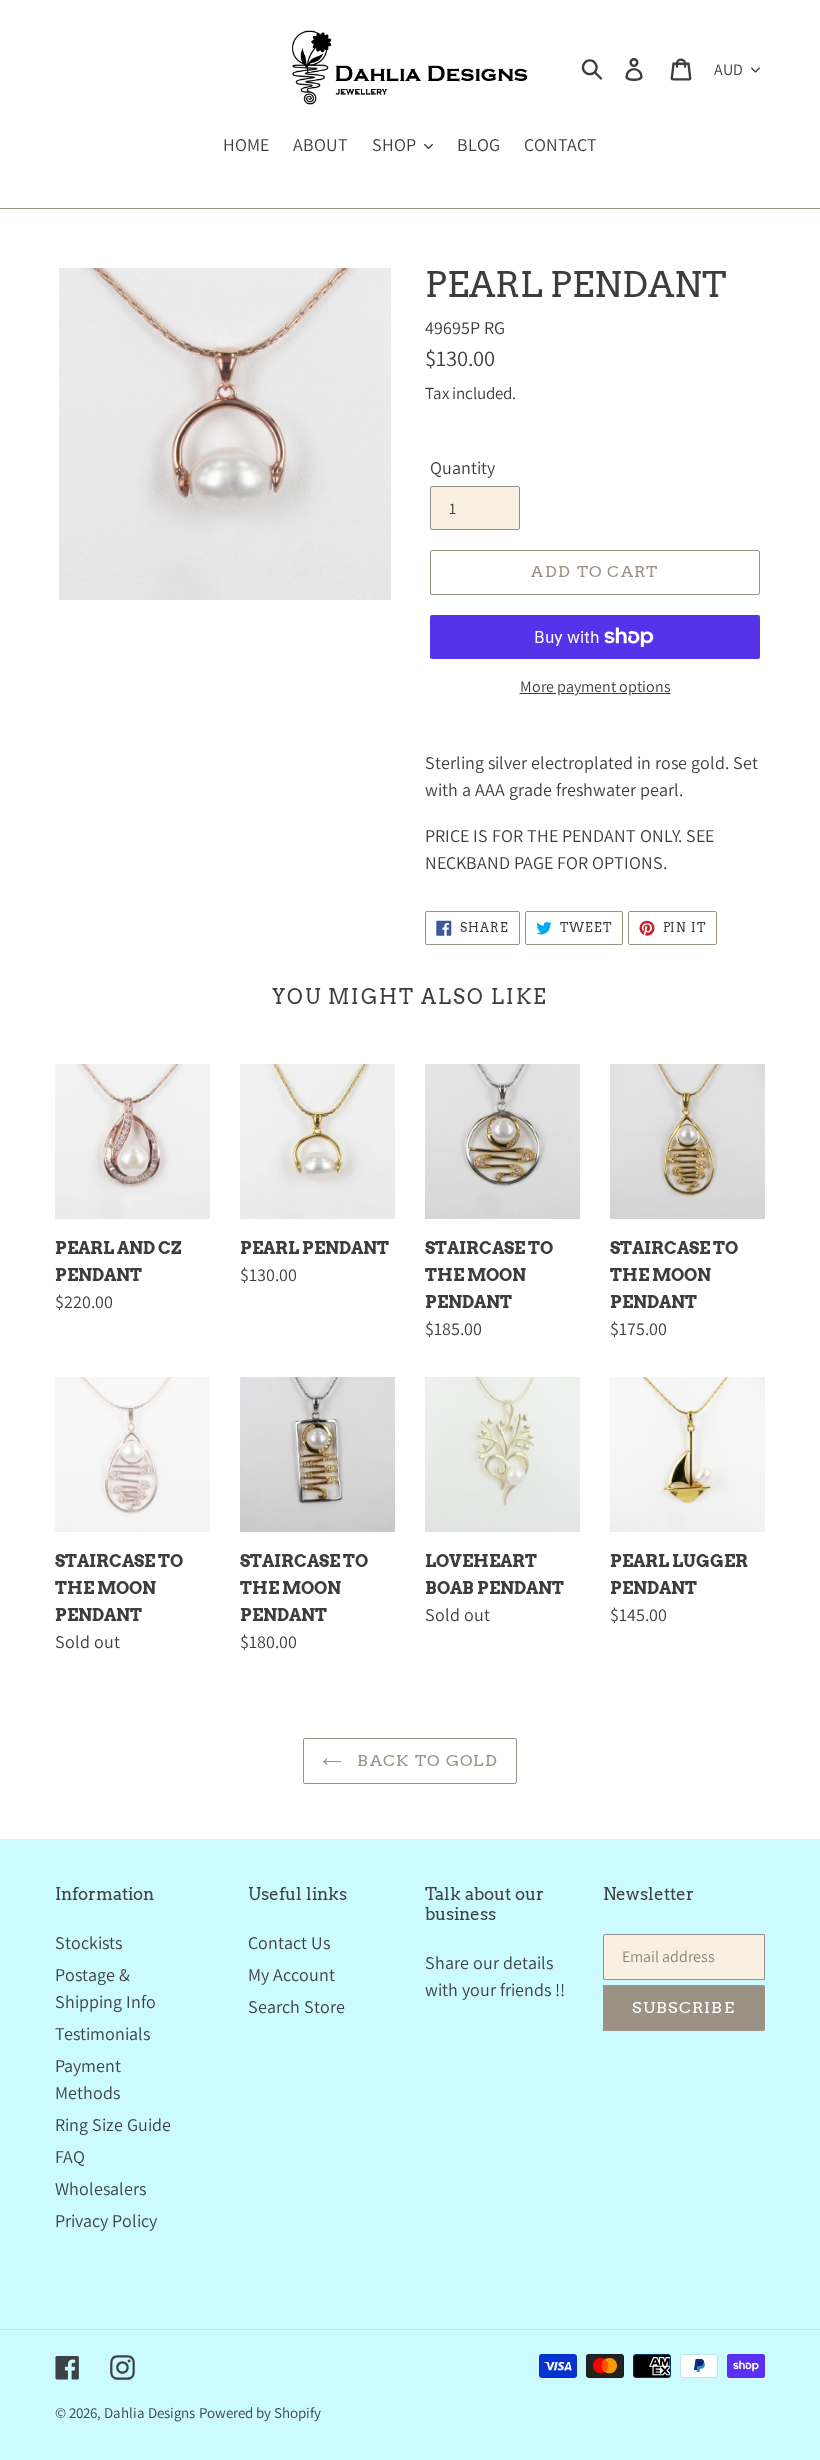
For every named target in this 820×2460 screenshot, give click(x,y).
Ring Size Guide (113, 2124)
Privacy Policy (106, 2220)
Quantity (462, 467)
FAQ (70, 2156)
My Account (291, 1974)
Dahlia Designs (149, 2412)
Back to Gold (425, 1760)
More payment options (595, 686)
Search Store (296, 2006)
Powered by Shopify (260, 2412)
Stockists (88, 1942)
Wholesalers (100, 2188)
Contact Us (289, 1942)
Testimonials (102, 2033)
